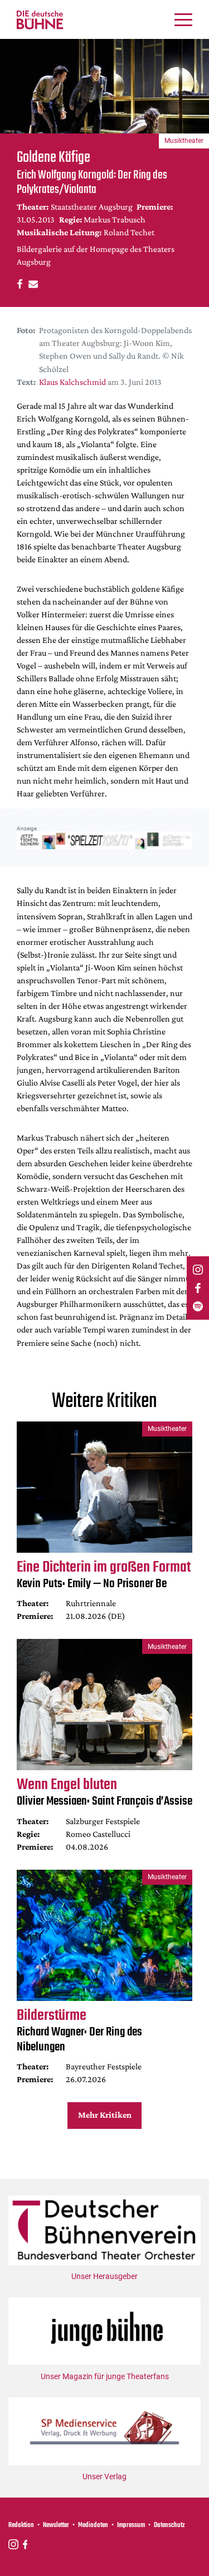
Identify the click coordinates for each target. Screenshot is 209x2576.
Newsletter (56, 2525)
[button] (18, 283)
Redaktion (21, 2525)
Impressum (131, 2525)
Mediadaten (93, 2525)
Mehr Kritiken (105, 2115)
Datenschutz (169, 2525)
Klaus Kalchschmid (72, 382)
